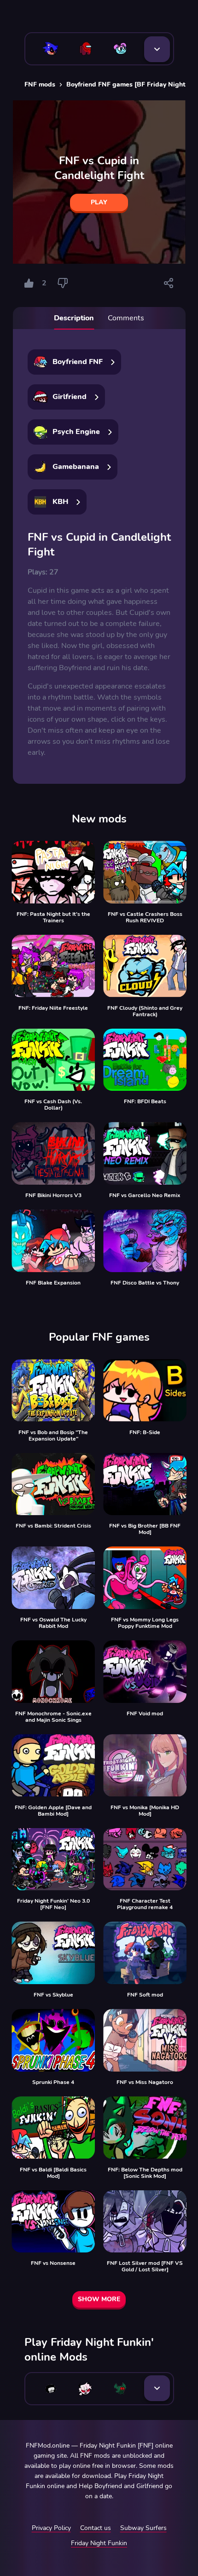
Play (99, 202)
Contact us (96, 2528)
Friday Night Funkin (99, 2543)
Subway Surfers (143, 2528)
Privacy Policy (51, 2528)
